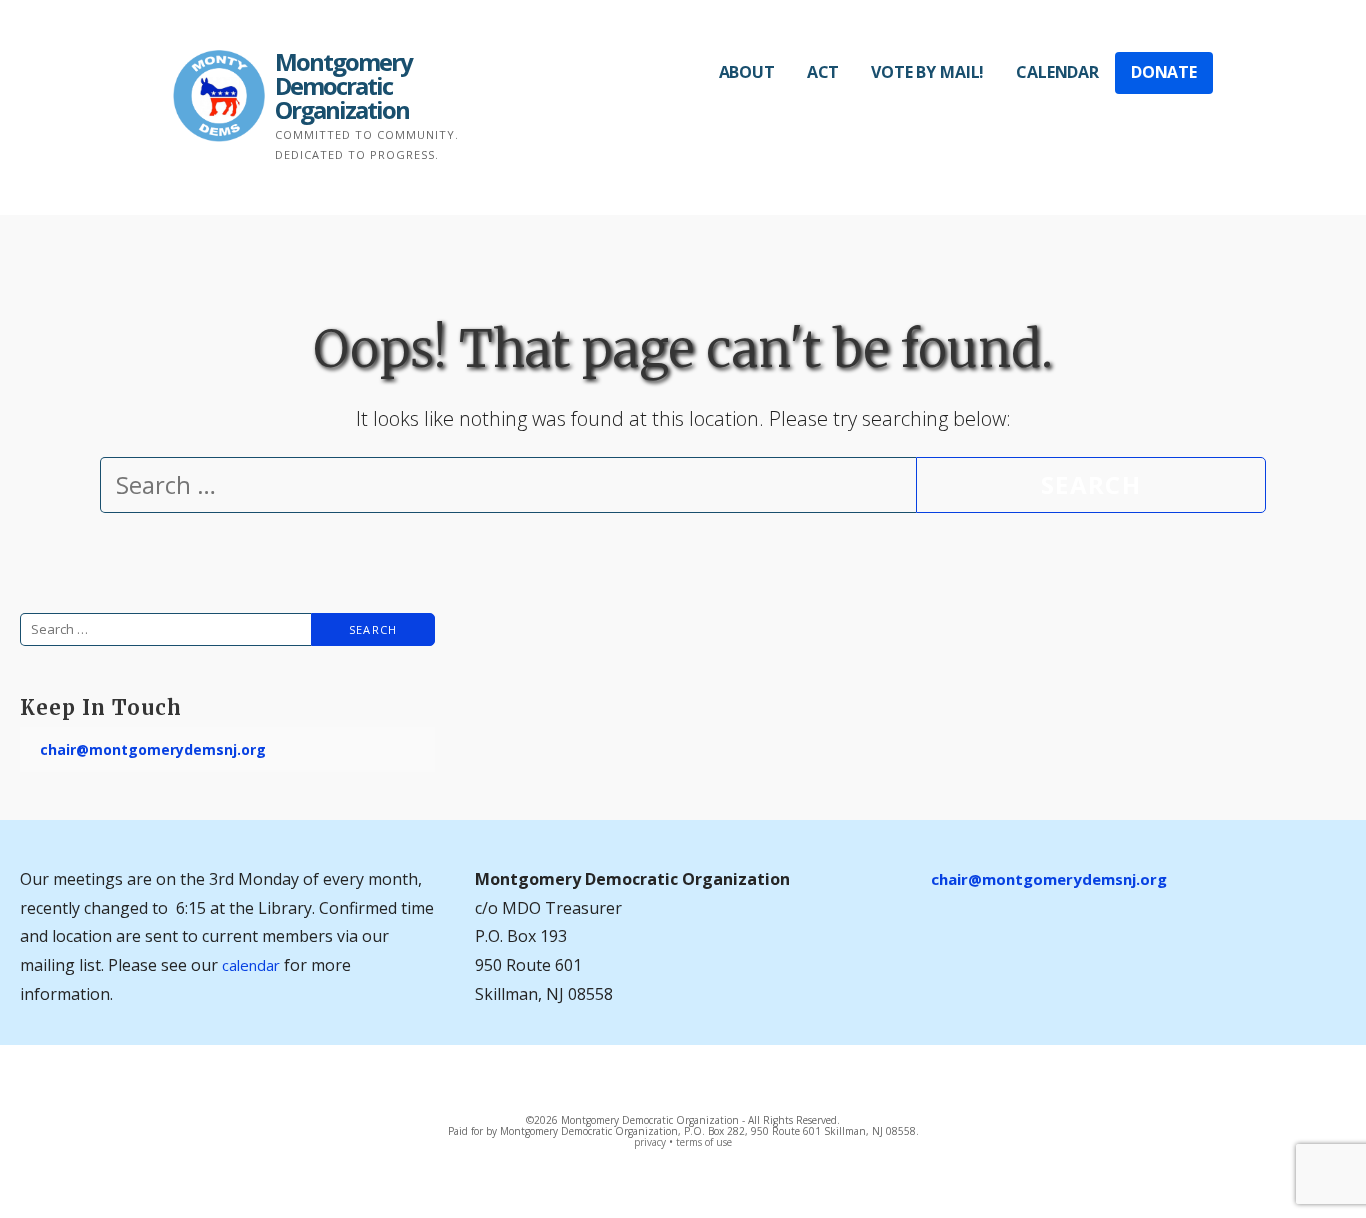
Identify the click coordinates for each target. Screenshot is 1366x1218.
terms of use (704, 1142)
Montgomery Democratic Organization (343, 85)
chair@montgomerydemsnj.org (153, 749)
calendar (251, 965)
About (747, 72)
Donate (1164, 72)
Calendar (1057, 72)
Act (823, 72)
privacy (650, 1142)
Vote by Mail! (927, 72)
